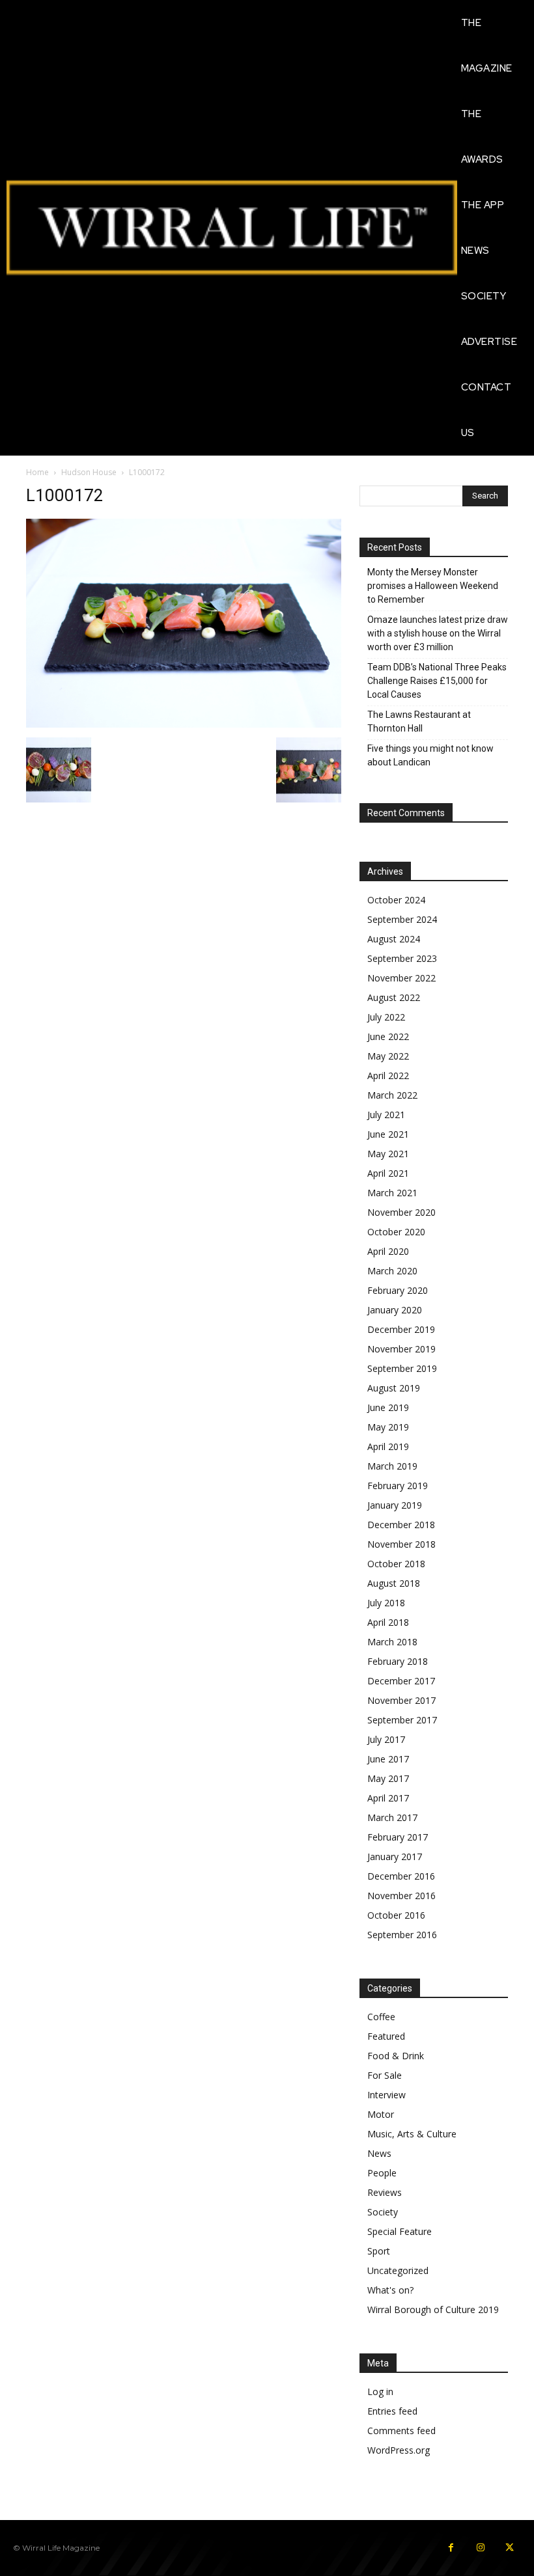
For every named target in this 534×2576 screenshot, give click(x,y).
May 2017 (388, 1778)
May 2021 (388, 1154)
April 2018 (388, 1622)
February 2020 (398, 1290)
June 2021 (388, 1134)
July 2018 (386, 1603)
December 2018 (401, 1525)
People (382, 2173)
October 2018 (396, 1564)
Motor (381, 2114)
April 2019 (388, 1446)
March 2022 (392, 1095)
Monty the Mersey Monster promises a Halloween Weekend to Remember (433, 586)
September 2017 (402, 1720)
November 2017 (401, 1700)
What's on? (390, 2290)
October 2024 (396, 900)
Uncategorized (398, 2270)
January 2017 (395, 1857)
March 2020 (392, 1271)
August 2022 (394, 997)
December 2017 (401, 1681)
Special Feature (400, 2231)
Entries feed (392, 2411)
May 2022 (388, 1056)
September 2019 (402, 1368)
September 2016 (402, 1935)
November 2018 (401, 1544)
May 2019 (388, 1427)
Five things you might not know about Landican (430, 755)
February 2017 (398, 1837)
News (379, 2153)
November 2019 (401, 1349)
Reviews (385, 2192)
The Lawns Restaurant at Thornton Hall (419, 721)
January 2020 (395, 1310)
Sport (379, 2251)
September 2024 (402, 919)
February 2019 (398, 1486)
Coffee (381, 2017)
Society (383, 2212)
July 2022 (386, 1017)
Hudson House (89, 472)
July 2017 (386, 1739)
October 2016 (396, 1915)
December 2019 (401, 1329)
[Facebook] (451, 2548)
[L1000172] (184, 724)
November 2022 (401, 978)
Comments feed (401, 2431)
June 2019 (388, 1407)
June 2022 (388, 1036)
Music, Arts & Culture (412, 2134)
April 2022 (388, 1076)
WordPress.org (399, 2450)
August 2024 (394, 939)
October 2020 (396, 1232)
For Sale (385, 2075)
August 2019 (394, 1388)
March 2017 (392, 1817)
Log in (380, 2391)
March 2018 (392, 1642)
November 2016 (401, 1896)
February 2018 (398, 1661)
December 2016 (401, 1876)
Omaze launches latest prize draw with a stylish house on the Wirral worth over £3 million (438, 633)
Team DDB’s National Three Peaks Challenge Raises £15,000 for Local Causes (437, 681)
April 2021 (388, 1173)
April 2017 (388, 1798)
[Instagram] (480, 2548)
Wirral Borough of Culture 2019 (433, 2309)
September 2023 (402, 958)
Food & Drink (396, 2056)
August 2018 (394, 1583)
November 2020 (401, 1212)
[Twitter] (510, 2548)
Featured (386, 2036)
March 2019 (392, 1466)
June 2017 (388, 1759)
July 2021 (386, 1115)
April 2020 (388, 1251)
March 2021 (392, 1193)
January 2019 (395, 1505)
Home (37, 472)
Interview (386, 2095)
